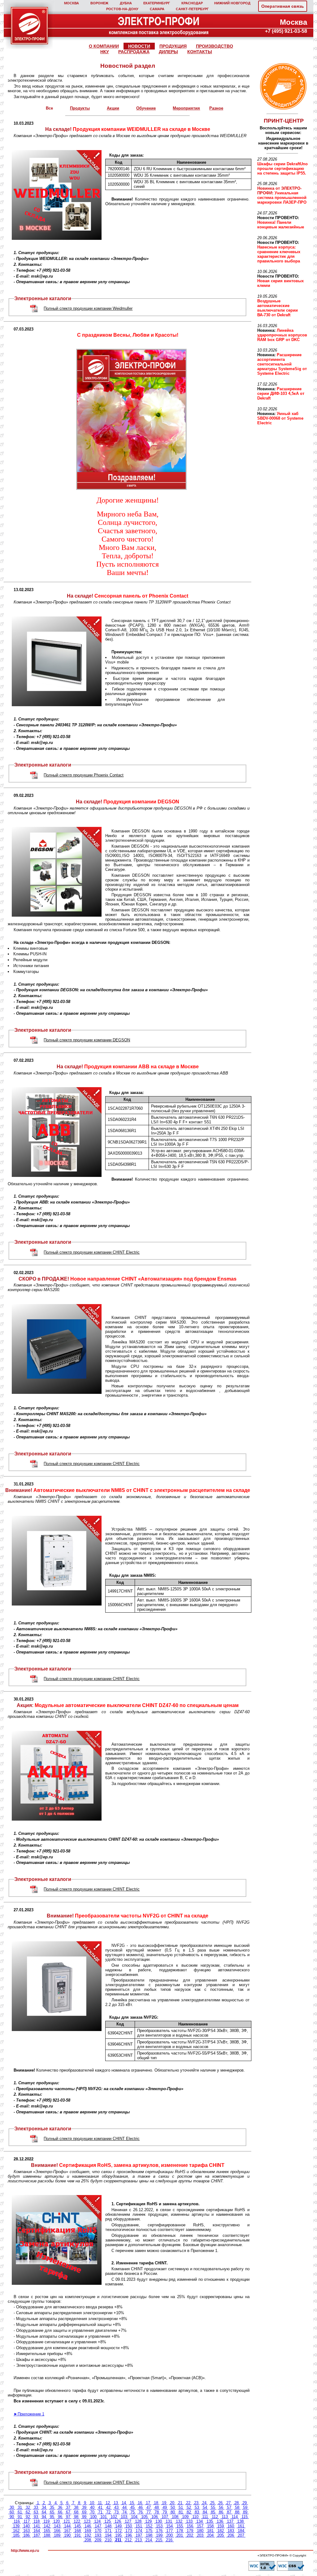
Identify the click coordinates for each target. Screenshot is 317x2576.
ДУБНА (126, 3)
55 (213, 2507)
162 (16, 2531)
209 (98, 2540)
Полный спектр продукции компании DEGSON (87, 1040)
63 (36, 2512)
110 (195, 2517)
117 (27, 2521)
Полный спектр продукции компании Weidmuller (88, 308)
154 (169, 2526)
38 (76, 2507)
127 (128, 2521)
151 (139, 2526)
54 (205, 2507)
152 (149, 2526)
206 (231, 2535)
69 (84, 2512)
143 (57, 2526)
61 (20, 2512)
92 (28, 2517)
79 (165, 2512)
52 (189, 2507)
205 (221, 2535)
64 (44, 2512)
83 (197, 2512)
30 (12, 2507)
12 (108, 2503)
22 (188, 2503)
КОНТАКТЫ (200, 52)
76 (141, 2512)
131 (169, 2521)
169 (88, 2531)
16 (140, 2503)
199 (159, 2535)
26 (220, 2503)
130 (159, 2521)
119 (46, 2521)
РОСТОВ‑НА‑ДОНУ (122, 9)
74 (124, 2512)
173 (129, 2531)
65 (52, 2512)
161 (241, 2526)
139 (16, 2526)
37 (68, 2507)
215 (159, 2540)
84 (205, 2512)
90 (12, 2517)
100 (93, 2517)
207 (241, 2535)
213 (139, 2540)
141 (37, 2526)
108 (175, 2517)
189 (57, 2535)
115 (245, 2517)
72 (108, 2512)
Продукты (80, 108)
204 (210, 2535)
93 (36, 2517)
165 (47, 2531)
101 (104, 2517)
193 (98, 2535)
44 (124, 2507)
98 (76, 2517)
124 (97, 2521)
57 (229, 2507)
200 (169, 2535)
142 (47, 2526)
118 (37, 2521)
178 (180, 2531)
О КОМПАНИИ (104, 46)
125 (108, 2521)
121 (67, 2521)
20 (172, 2503)
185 (16, 2535)
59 (245, 2507)
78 (157, 2512)
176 (159, 2531)
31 (20, 2507)
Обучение (146, 108)
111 (205, 2517)
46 (141, 2507)
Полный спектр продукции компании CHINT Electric (92, 1252)
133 (189, 2521)
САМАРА (157, 9)
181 (210, 2531)
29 (245, 2503)
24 (204, 2503)
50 (173, 2507)
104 (134, 2517)
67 (68, 2512)
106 (155, 2517)
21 (180, 2503)
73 (116, 2512)
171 (108, 2531)
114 (235, 2517)
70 (92, 2512)
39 (84, 2507)
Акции (113, 108)
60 (12, 2512)
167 (67, 2531)
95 (52, 2517)
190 (67, 2535)
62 (28, 2512)
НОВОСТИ (139, 46)
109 (185, 2517)
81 (181, 2512)
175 (149, 2531)
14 (124, 2503)
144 (67, 2526)
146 (88, 2526)
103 (124, 2517)
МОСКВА (72, 3)
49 (165, 2507)
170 (98, 2531)
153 (159, 2526)
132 (179, 2521)
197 (139, 2535)
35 (52, 2507)
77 (149, 2512)
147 (98, 2526)
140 (26, 2526)
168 (78, 2531)
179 (190, 2531)
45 (132, 2507)
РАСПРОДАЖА (134, 52)
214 (149, 2540)
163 (26, 2531)
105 (144, 2517)
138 (240, 2521)
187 (37, 2535)
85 (213, 2512)
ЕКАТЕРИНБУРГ (157, 3)
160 (231, 2526)
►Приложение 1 (29, 2414)
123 (87, 2521)
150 (129, 2526)
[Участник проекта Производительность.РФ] (282, 86)
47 (149, 2507)
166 (57, 2531)
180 (200, 2531)
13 (116, 2503)
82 (189, 2512)
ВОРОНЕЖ (99, 3)
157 (200, 2526)
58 (237, 2507)
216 (169, 2540)
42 (108, 2507)
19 (164, 2503)
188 (47, 2535)
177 (169, 2531)
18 (156, 2503)
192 (88, 2535)
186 (26, 2535)
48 (157, 2507)
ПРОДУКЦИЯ (173, 46)
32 (28, 2507)
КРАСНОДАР (192, 3)
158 (210, 2526)
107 (165, 2517)
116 (17, 2521)
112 (215, 2517)
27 (228, 2503)
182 (221, 2531)
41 (100, 2507)
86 (221, 2512)
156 (190, 2526)
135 (210, 2521)
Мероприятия (186, 108)
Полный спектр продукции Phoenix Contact (84, 775)
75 (132, 2512)
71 (100, 2512)
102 (114, 2517)
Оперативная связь (283, 6)
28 (237, 2503)
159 (221, 2526)
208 (88, 2540)
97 (68, 2517)
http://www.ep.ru (25, 2551)
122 (77, 2521)
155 (180, 2526)
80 (173, 2512)
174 (139, 2531)
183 (231, 2531)
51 (181, 2507)
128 (138, 2521)
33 (36, 2507)
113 (225, 2517)
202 (190, 2535)
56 (221, 2507)
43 (116, 2507)
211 (118, 2540)
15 (132, 2503)
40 (92, 2507)
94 (44, 2517)
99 (84, 2517)
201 (180, 2535)
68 (76, 2512)
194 (108, 2535)
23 (196, 2503)
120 (56, 2521)
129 (148, 2521)
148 (108, 2526)
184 (241, 2531)
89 (245, 2512)
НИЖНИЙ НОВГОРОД (232, 3)
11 (100, 2503)
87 (229, 2512)
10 (92, 2503)
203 (200, 2535)
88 (237, 2512)
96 (60, 2517)
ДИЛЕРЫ (168, 52)
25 (212, 2503)
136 (220, 2521)
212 (128, 2540)
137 (230, 2521)
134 (200, 2521)
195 (118, 2535)
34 (44, 2507)
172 (118, 2531)
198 (149, 2535)
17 (148, 2503)
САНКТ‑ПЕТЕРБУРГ (192, 9)
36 (60, 2507)
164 (37, 2531)
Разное (216, 108)
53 (197, 2507)
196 (129, 2535)
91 (20, 2517)
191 (78, 2535)
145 (78, 2526)
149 (118, 2526)
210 (108, 2540)
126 (118, 2521)
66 (60, 2512)
